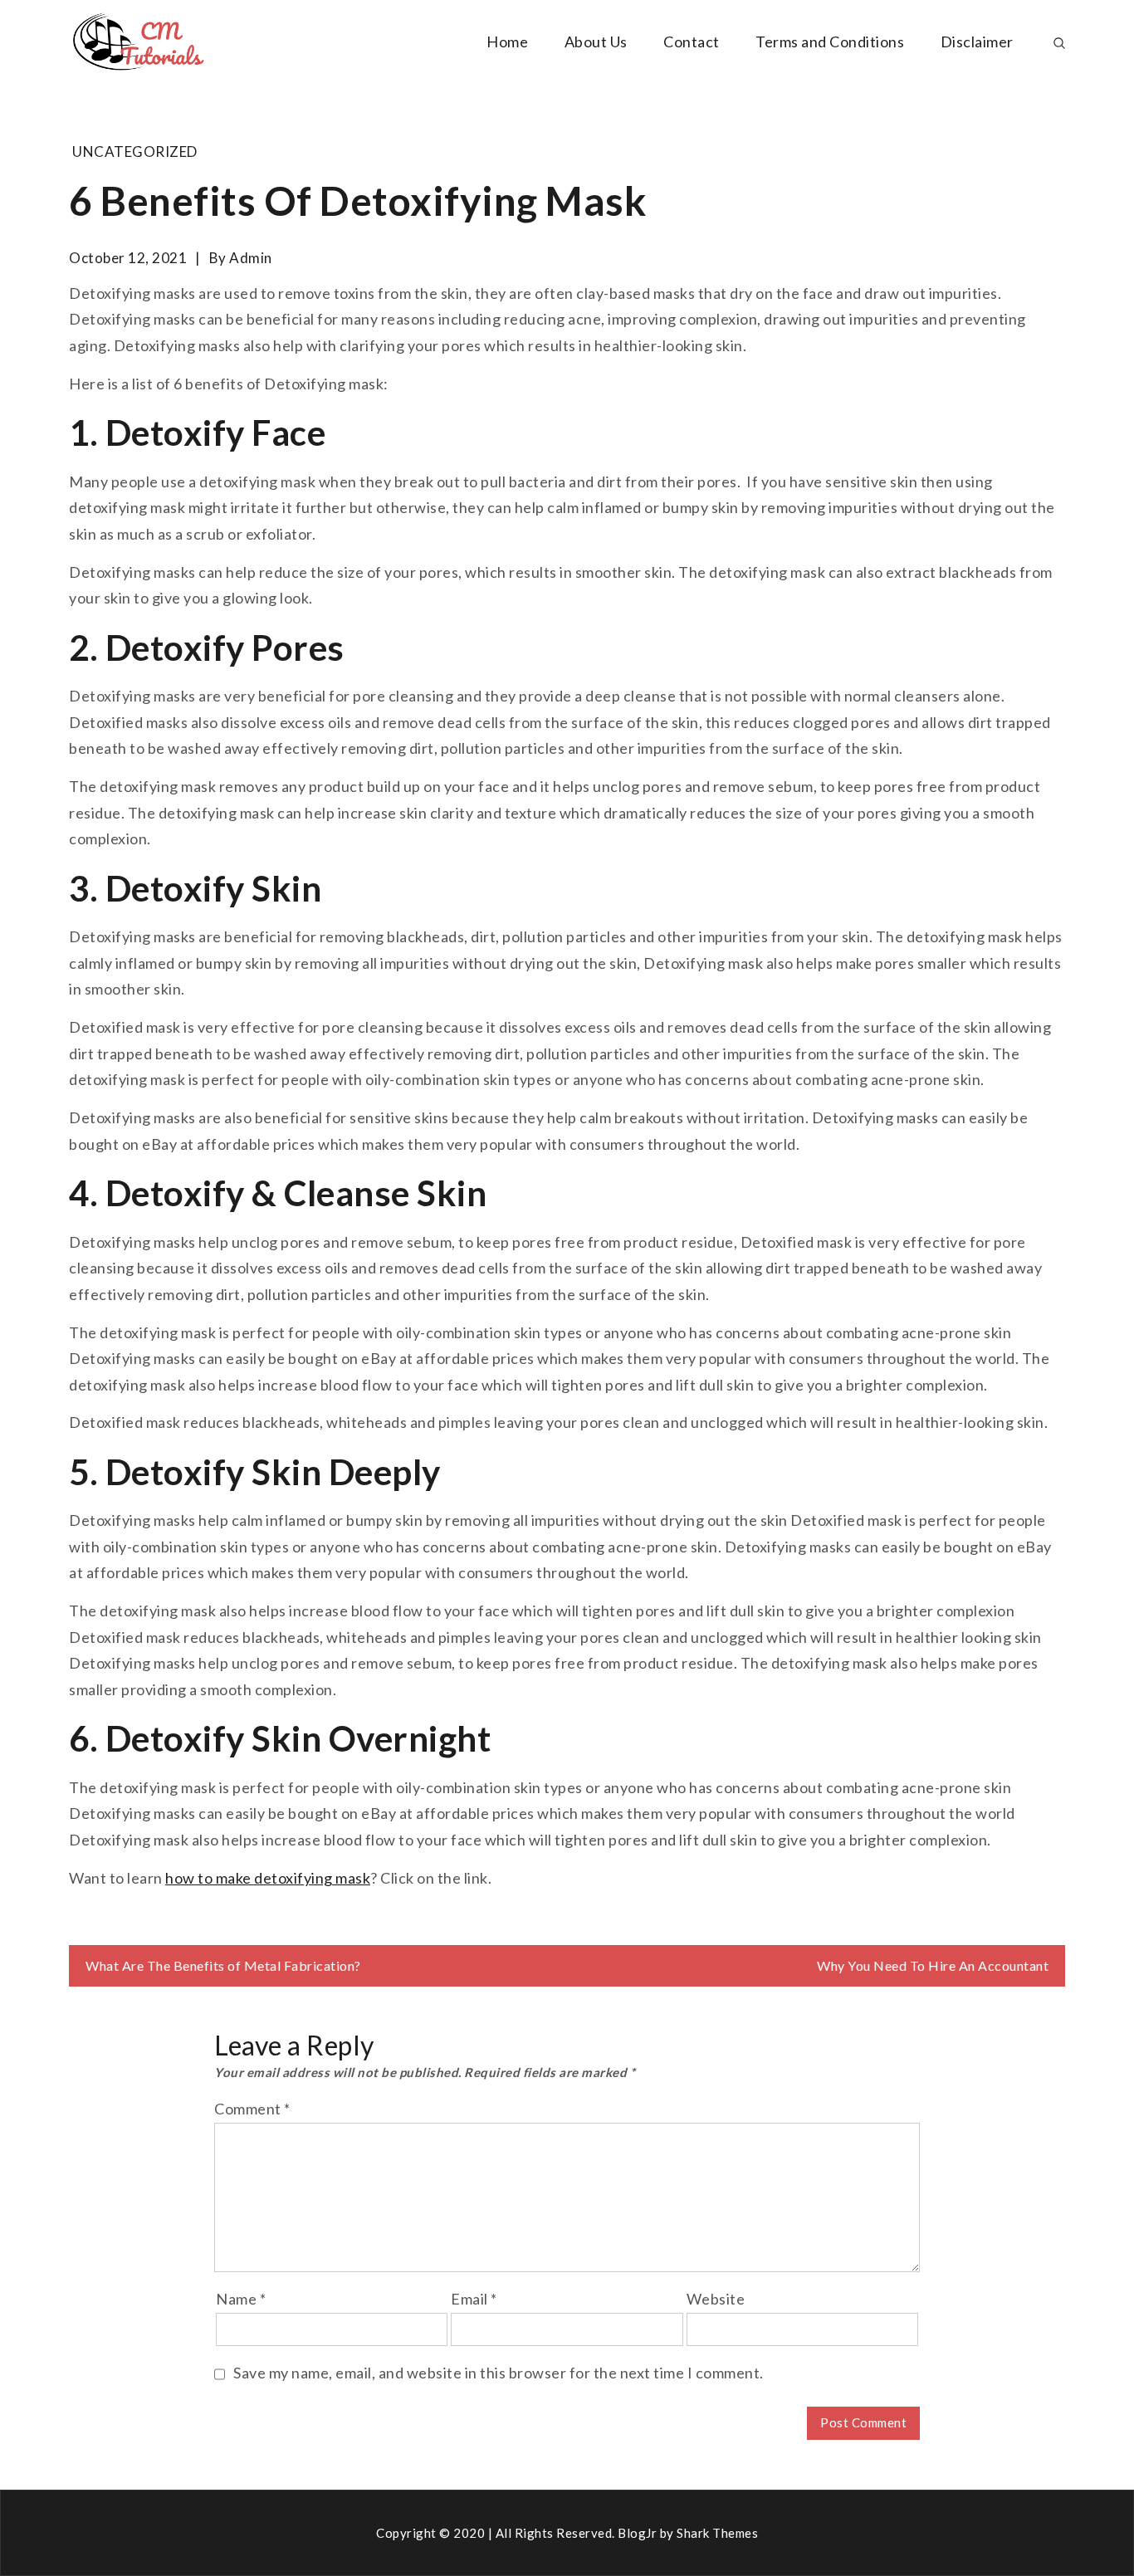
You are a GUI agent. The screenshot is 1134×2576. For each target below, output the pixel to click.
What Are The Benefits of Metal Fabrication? (223, 1965)
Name (241, 2299)
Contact (692, 42)
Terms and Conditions (830, 42)
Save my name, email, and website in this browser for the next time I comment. (499, 2373)
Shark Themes (717, 2533)
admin (251, 258)
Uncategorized (135, 152)
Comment (252, 2109)
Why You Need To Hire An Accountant (933, 1965)
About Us (596, 42)
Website (716, 2299)
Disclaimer (977, 42)
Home (507, 42)
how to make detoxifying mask (268, 1878)
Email (474, 2299)
